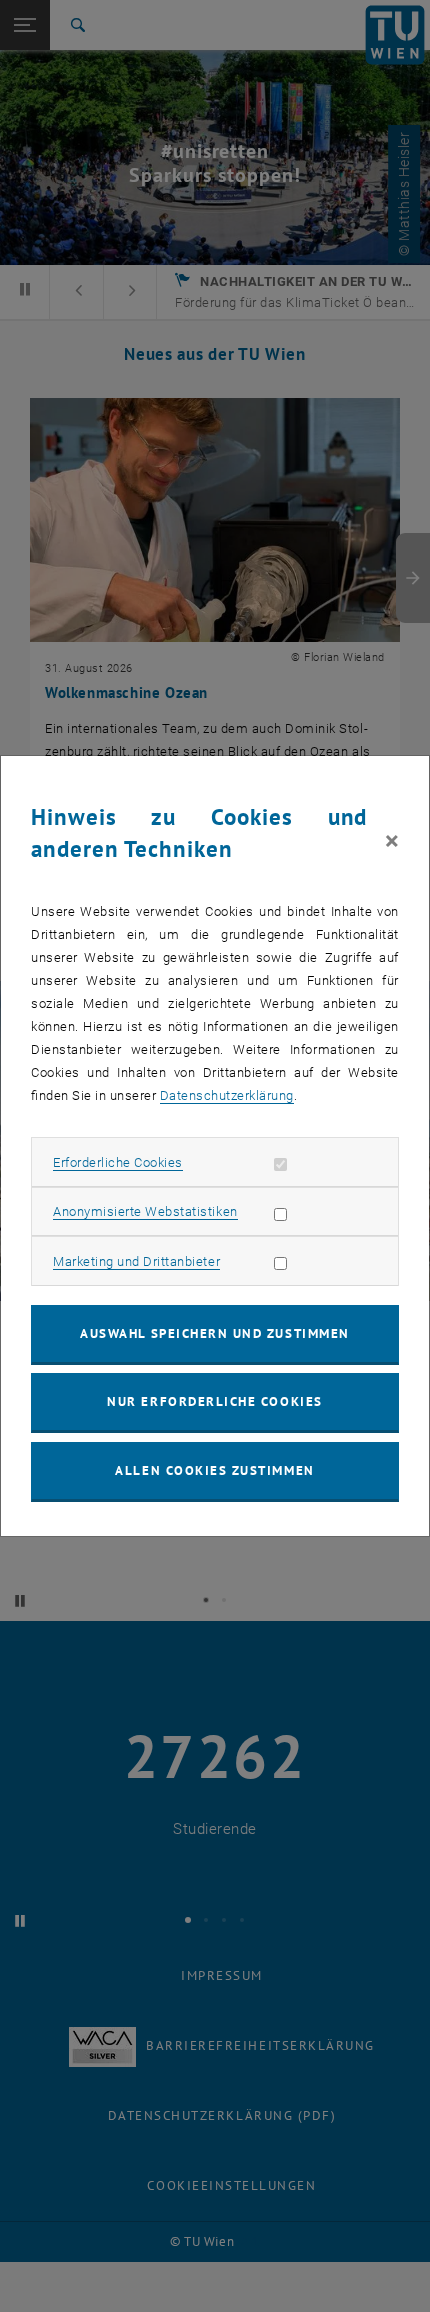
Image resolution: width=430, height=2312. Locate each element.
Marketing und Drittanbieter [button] (136, 1261)
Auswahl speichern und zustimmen (214, 1333)
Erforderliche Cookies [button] (118, 1162)
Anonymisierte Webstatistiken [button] (145, 1211)
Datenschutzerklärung (227, 1095)
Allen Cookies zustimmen (214, 1470)
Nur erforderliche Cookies (214, 1401)
